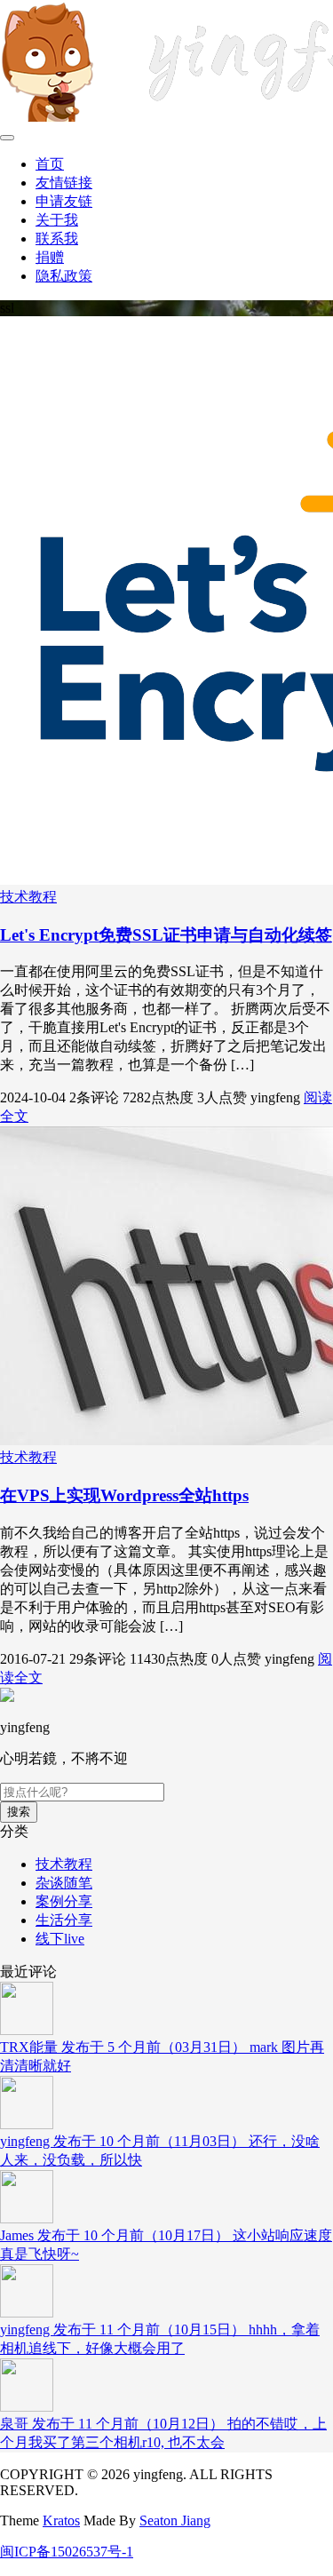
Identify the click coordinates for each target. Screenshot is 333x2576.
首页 (50, 164)
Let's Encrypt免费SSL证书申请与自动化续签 (166, 935)
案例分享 (64, 1901)
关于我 (57, 220)
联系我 (57, 239)
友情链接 (64, 183)
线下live (60, 1939)
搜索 (19, 1812)
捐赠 (50, 257)
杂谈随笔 (64, 1883)
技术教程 (28, 897)
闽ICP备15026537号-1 (67, 2552)
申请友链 (64, 201)
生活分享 (64, 1920)
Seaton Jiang (175, 2520)
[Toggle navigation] (7, 138)
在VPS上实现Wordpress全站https (124, 1495)
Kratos (61, 2520)
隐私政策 (64, 276)
